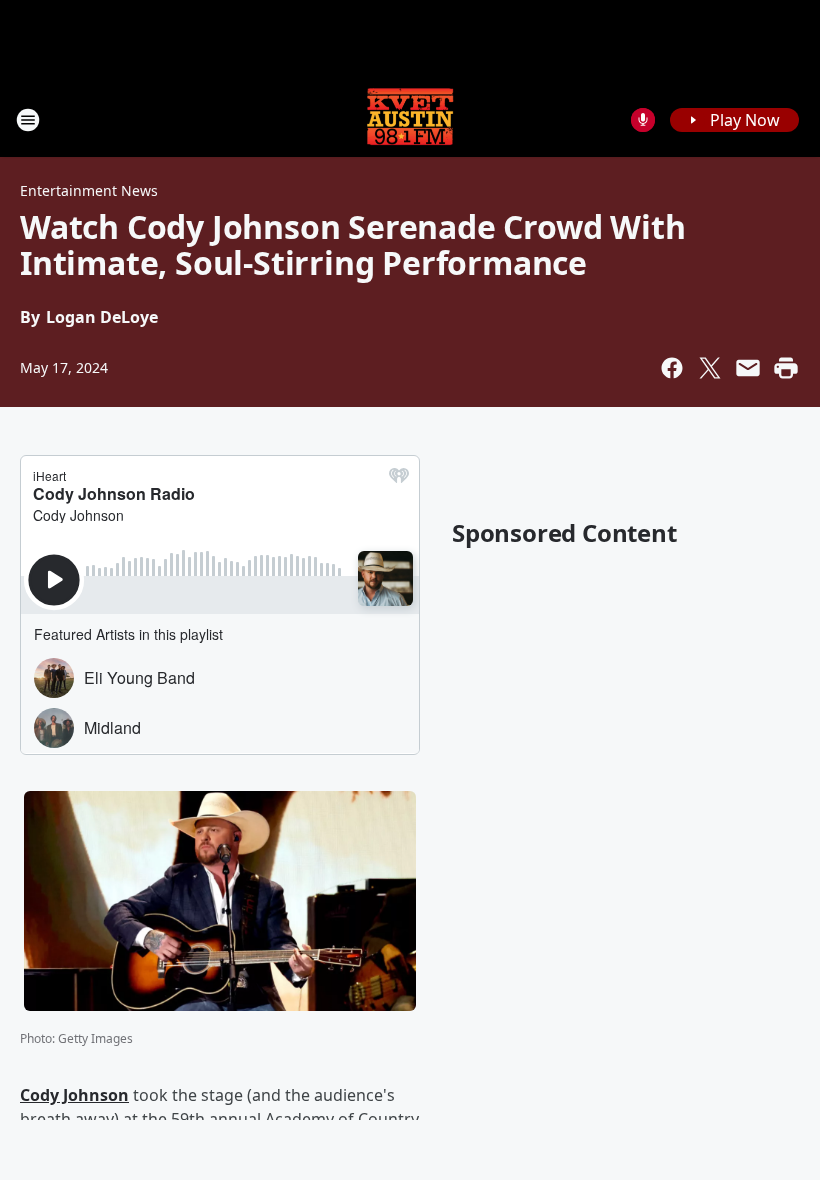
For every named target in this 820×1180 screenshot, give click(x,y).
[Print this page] (786, 368)
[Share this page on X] (710, 368)
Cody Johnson (74, 1095)
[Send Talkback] (643, 120)
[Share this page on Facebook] (672, 368)
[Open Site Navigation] (28, 120)
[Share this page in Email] (748, 368)
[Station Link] (410, 119)
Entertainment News (89, 190)
